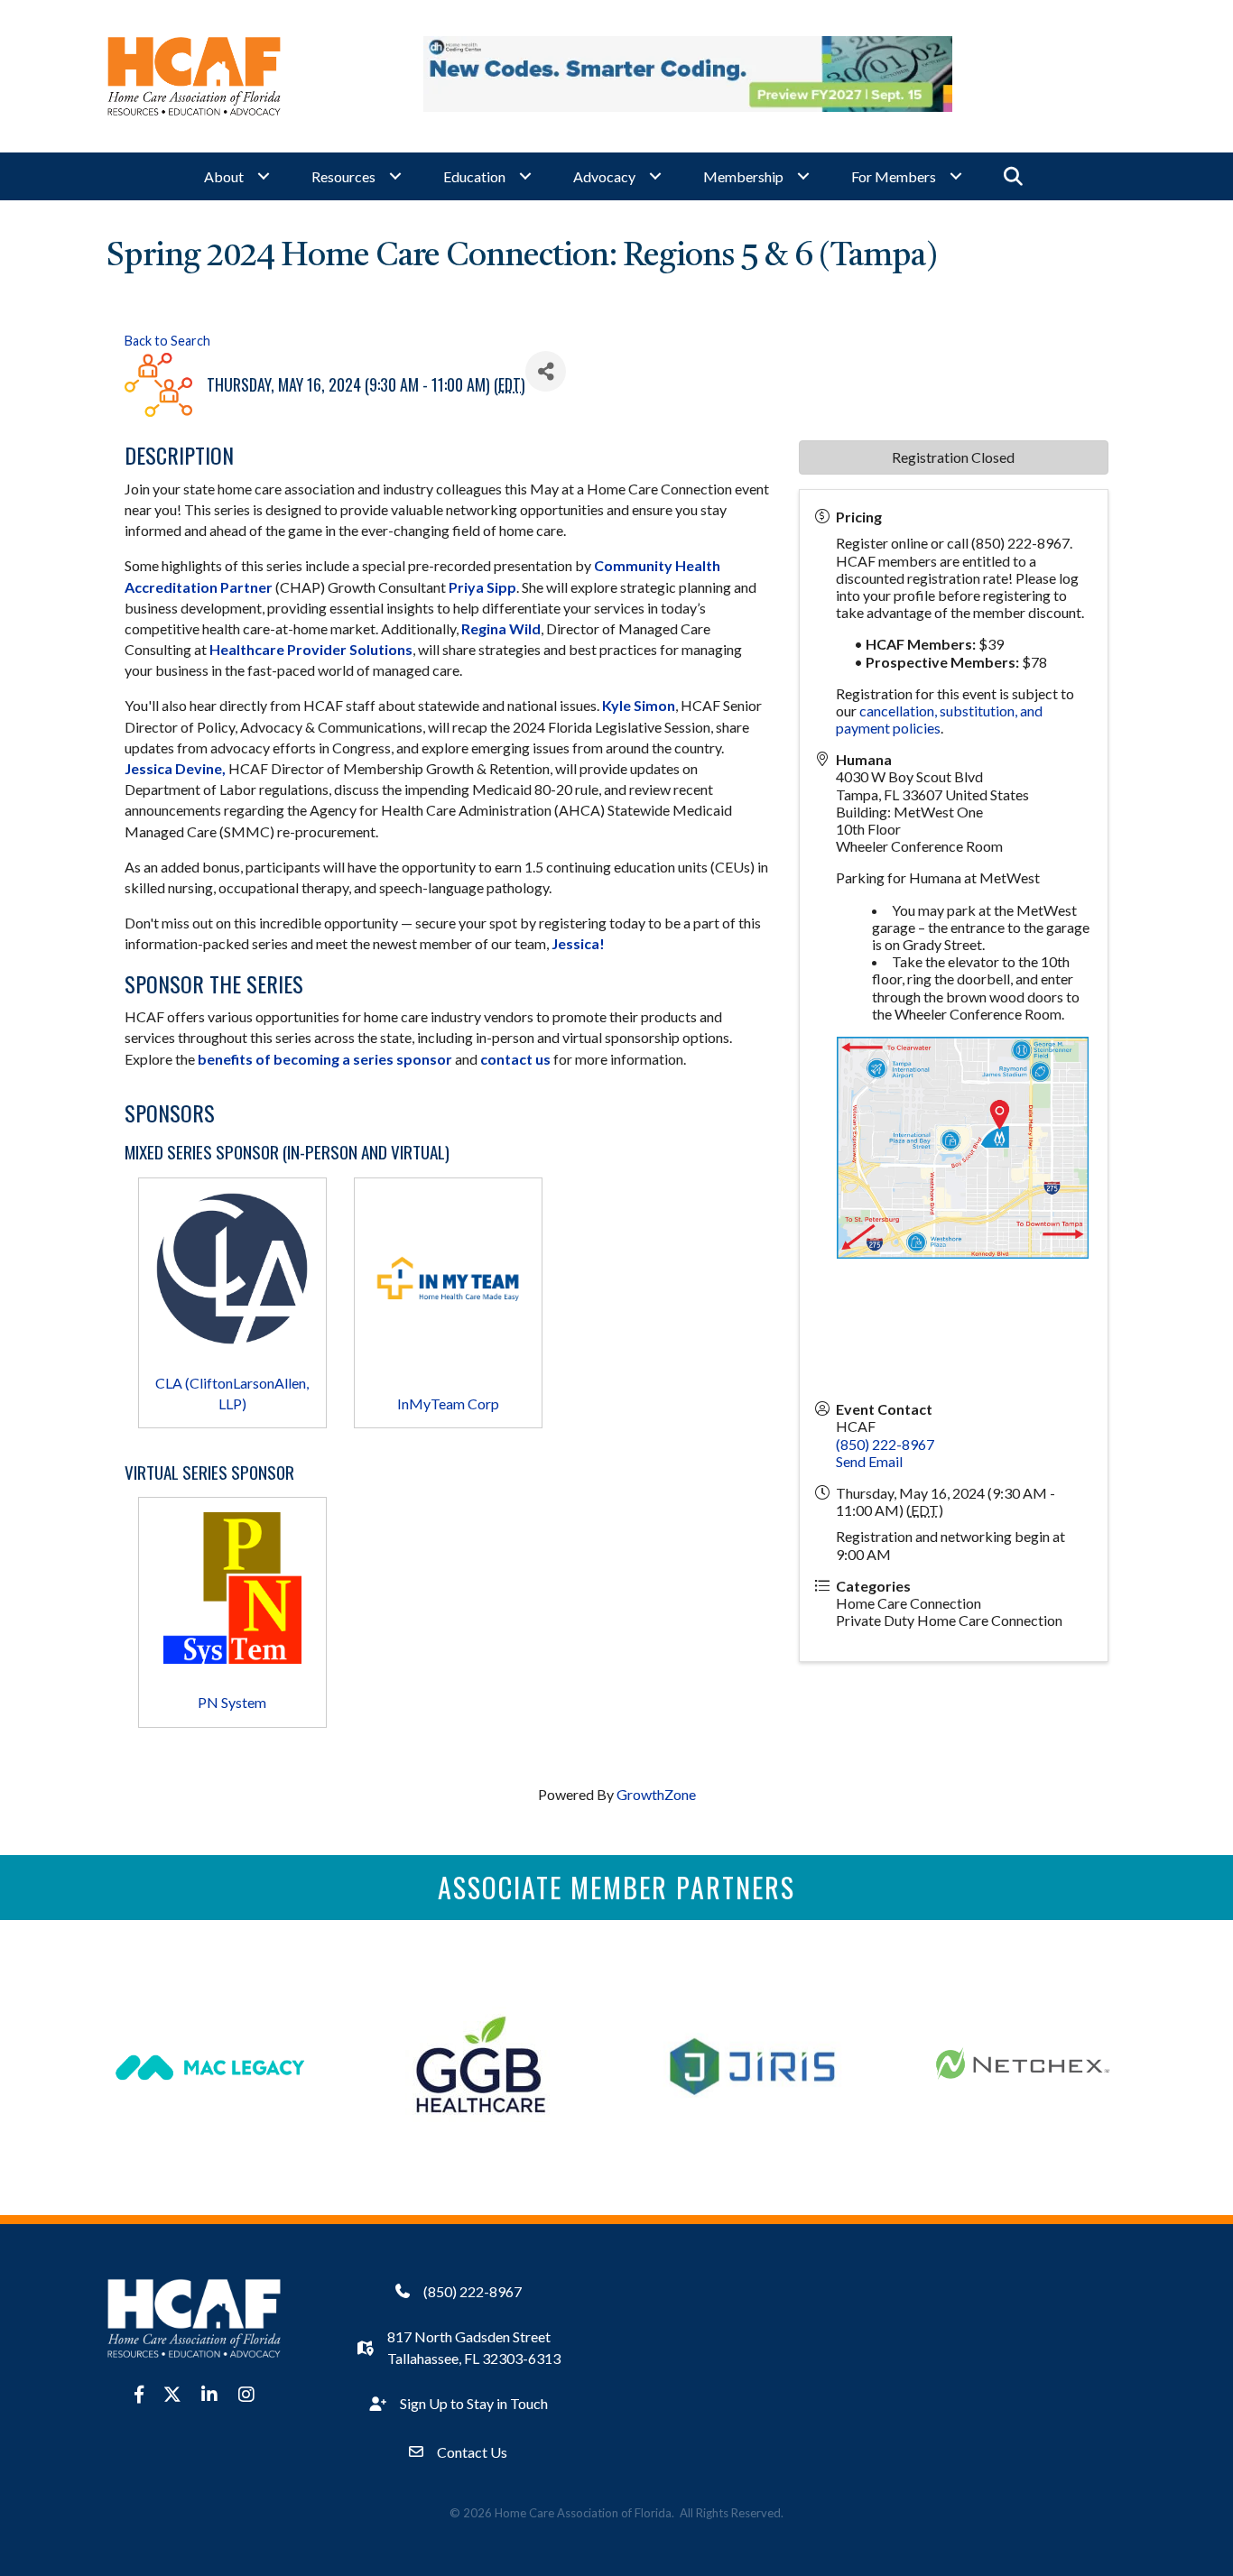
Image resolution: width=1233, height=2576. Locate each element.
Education (474, 176)
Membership (743, 176)
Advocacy (604, 176)
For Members (894, 176)
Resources (343, 176)
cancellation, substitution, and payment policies (939, 719)
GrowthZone (656, 1794)
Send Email (869, 1461)
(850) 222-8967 (885, 1444)
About (224, 176)
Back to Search (167, 341)
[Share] (546, 371)
